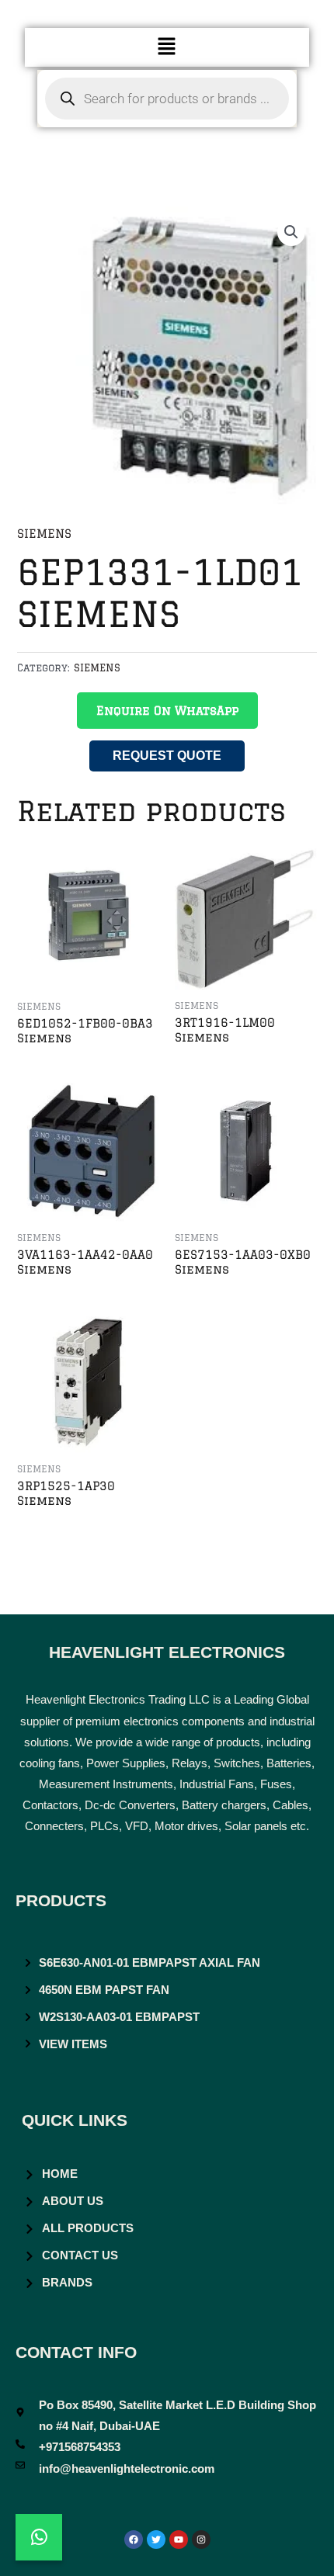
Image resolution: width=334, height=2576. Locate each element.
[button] (167, 47)
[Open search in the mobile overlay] (167, 99)
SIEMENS (44, 534)
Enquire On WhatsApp (167, 711)
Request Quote (167, 756)
